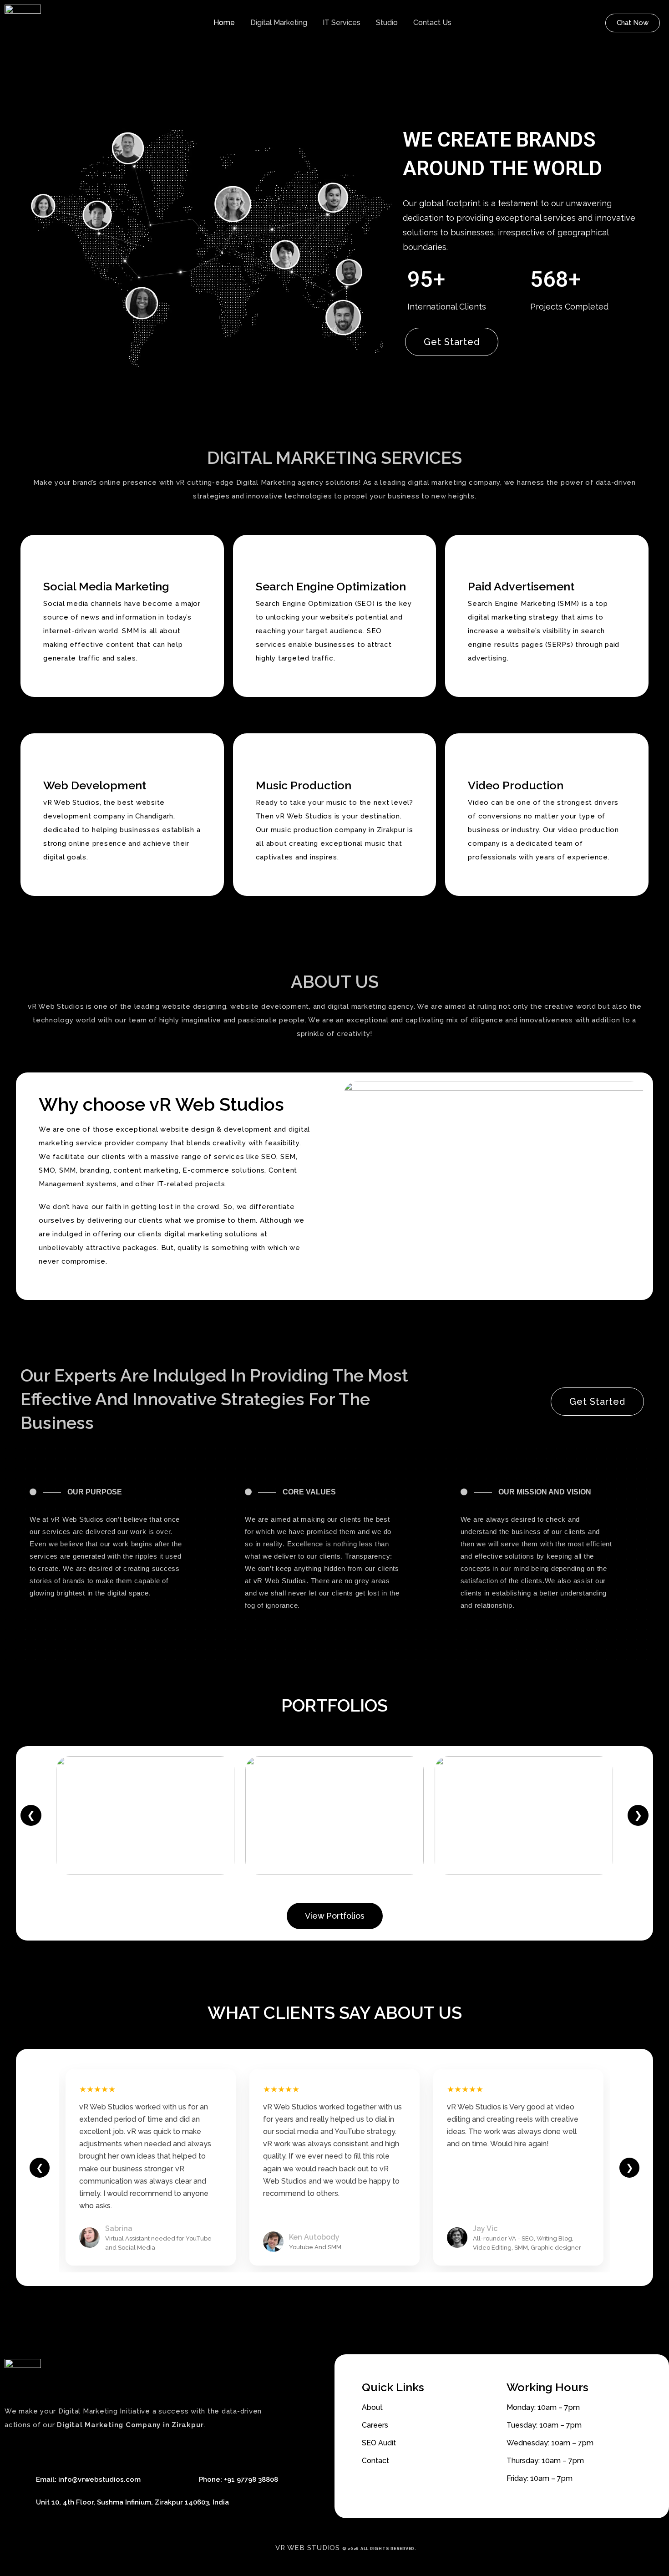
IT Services (342, 23)
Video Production (516, 785)
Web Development (95, 785)
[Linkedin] (68, 2450)
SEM (288, 1157)
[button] (633, 23)
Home (224, 23)
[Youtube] (32, 2450)
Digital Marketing (279, 23)
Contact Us (432, 23)
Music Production (304, 785)
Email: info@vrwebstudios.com (88, 2479)
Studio (387, 23)
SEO (269, 1157)
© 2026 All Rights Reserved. (379, 2549)
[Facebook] (14, 2450)
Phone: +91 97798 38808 (238, 2479)
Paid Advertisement (521, 586)
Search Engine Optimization (331, 586)
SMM (68, 1170)
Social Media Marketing (106, 586)
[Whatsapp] (50, 2450)
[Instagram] (86, 2450)
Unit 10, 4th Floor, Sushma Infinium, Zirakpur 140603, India (132, 2502)
